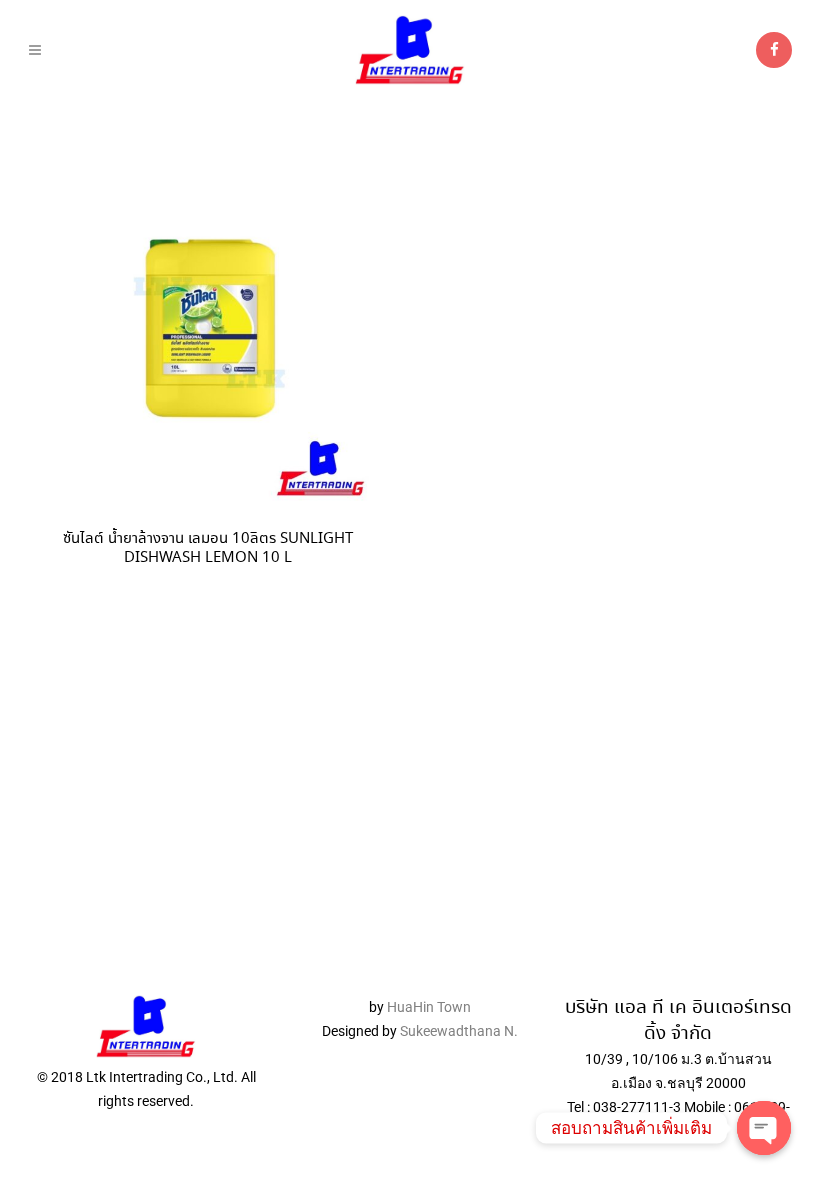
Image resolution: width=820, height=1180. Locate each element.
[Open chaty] (764, 1128)
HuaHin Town (429, 1007)
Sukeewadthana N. (457, 1031)
